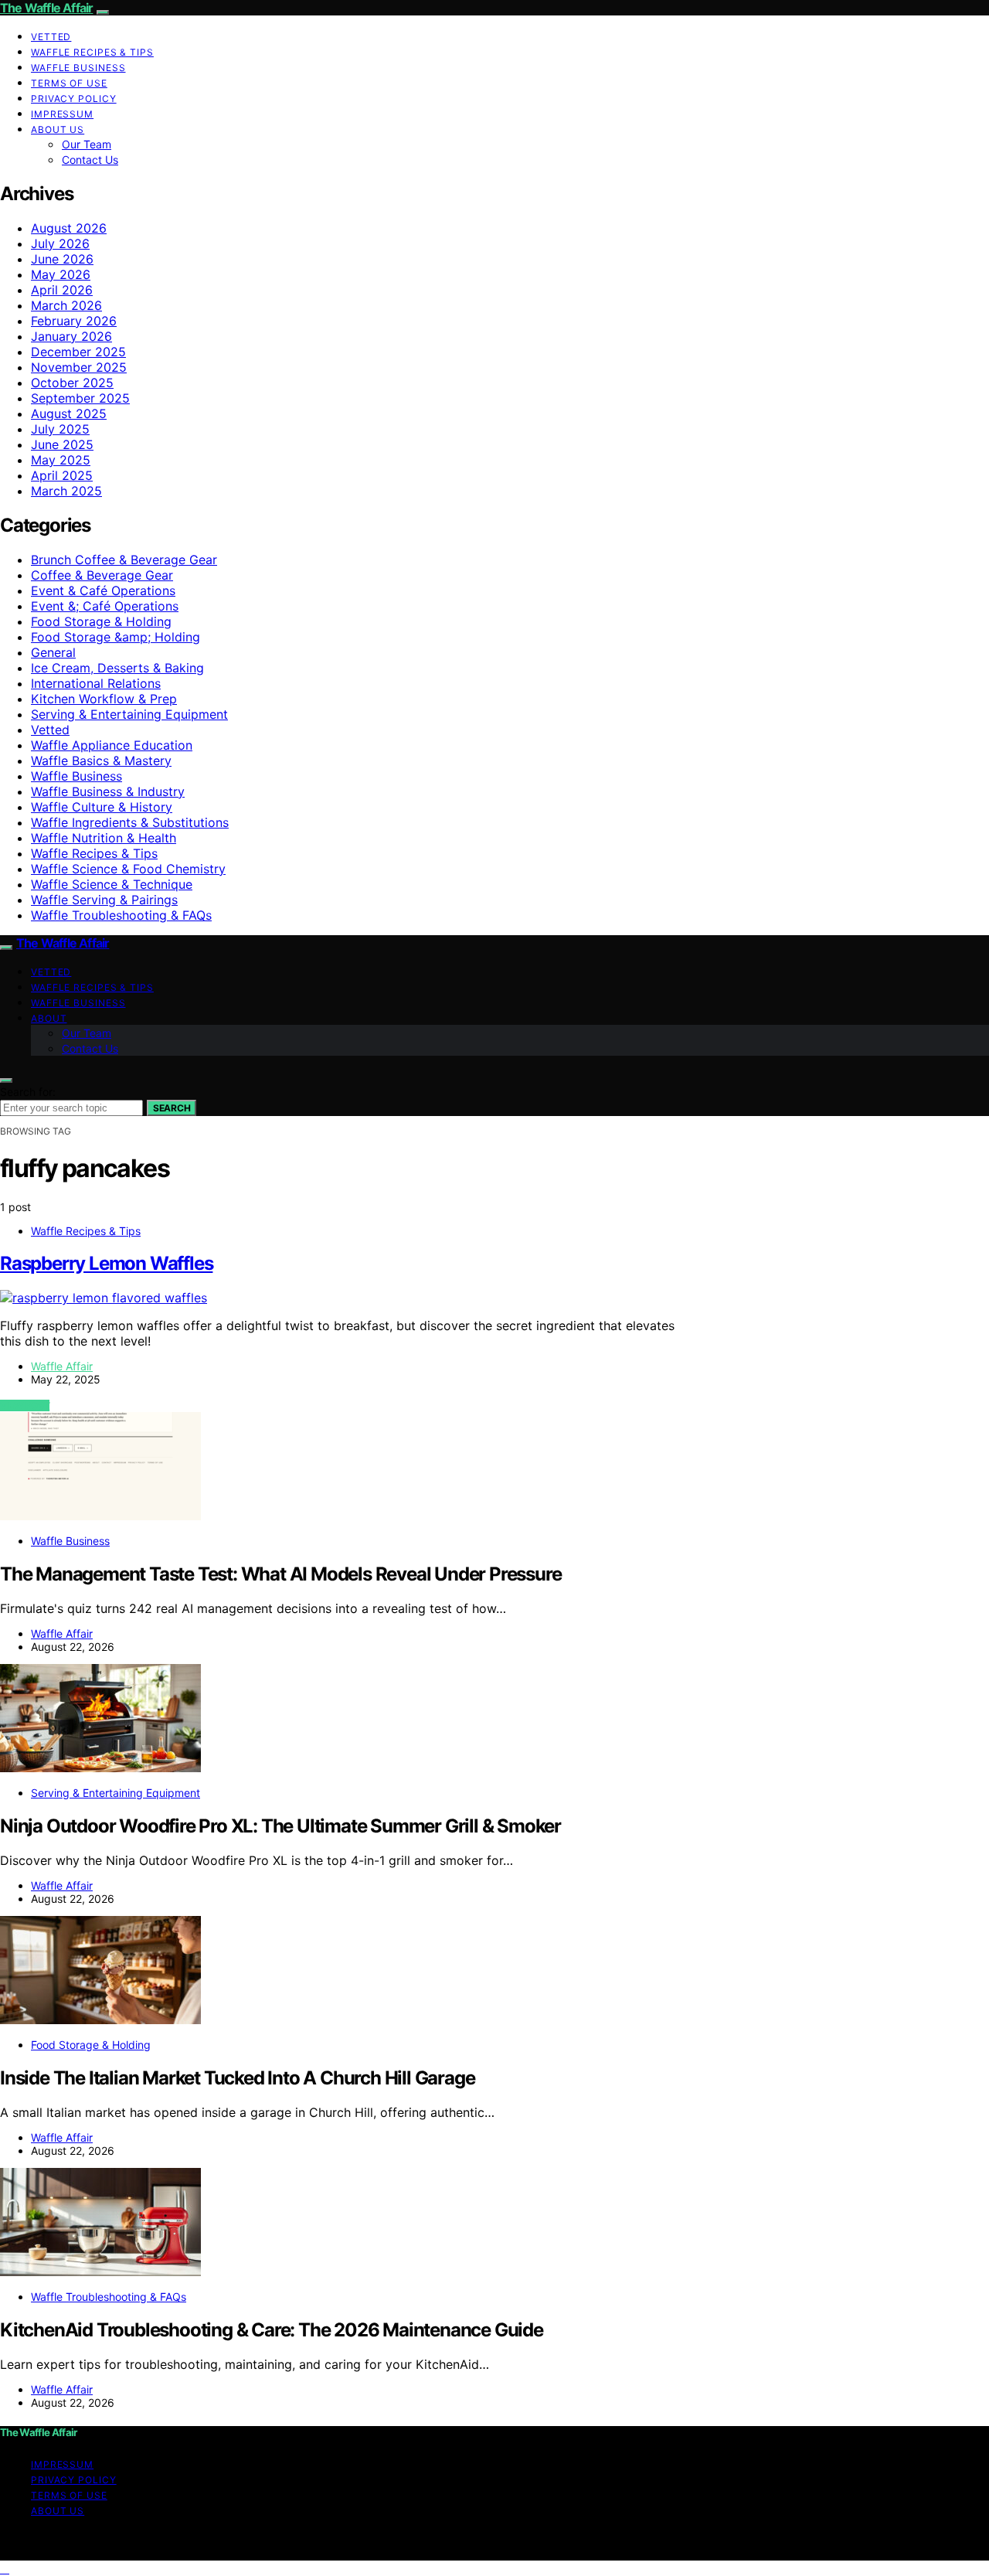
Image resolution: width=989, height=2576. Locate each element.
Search (172, 1108)
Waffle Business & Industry (108, 791)
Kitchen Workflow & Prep (104, 699)
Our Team (87, 144)
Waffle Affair (62, 1366)
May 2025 (61, 460)
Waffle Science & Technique (112, 884)
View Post (25, 1405)
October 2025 (72, 383)
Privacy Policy (74, 99)
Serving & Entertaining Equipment (129, 714)
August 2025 (69, 413)
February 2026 (74, 321)
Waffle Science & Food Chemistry (128, 869)
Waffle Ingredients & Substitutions (130, 822)
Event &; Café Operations (105, 606)
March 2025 (66, 491)
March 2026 (66, 305)
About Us (58, 129)
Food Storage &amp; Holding (116, 637)
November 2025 (79, 367)
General (53, 652)
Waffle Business (78, 68)
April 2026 (62, 290)
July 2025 (60, 429)
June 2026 (62, 259)
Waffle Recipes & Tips (92, 52)
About (49, 1018)
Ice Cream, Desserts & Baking (117, 668)
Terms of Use (69, 83)
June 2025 (62, 444)
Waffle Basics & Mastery (101, 761)
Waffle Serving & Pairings (104, 900)
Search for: (28, 1092)
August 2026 (69, 228)
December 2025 (78, 352)
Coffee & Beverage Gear (102, 575)
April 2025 (62, 475)
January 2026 (71, 336)
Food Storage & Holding (101, 621)
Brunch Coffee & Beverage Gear (124, 560)
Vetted (51, 37)
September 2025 (80, 398)
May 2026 (61, 274)
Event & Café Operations (103, 590)
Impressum (62, 114)
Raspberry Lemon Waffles (106, 1263)
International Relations (96, 683)
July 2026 (60, 243)
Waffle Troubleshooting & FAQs (121, 915)
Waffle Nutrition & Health (104, 838)
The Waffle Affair (46, 8)
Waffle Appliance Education (112, 745)
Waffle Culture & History (102, 807)
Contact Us (90, 160)
